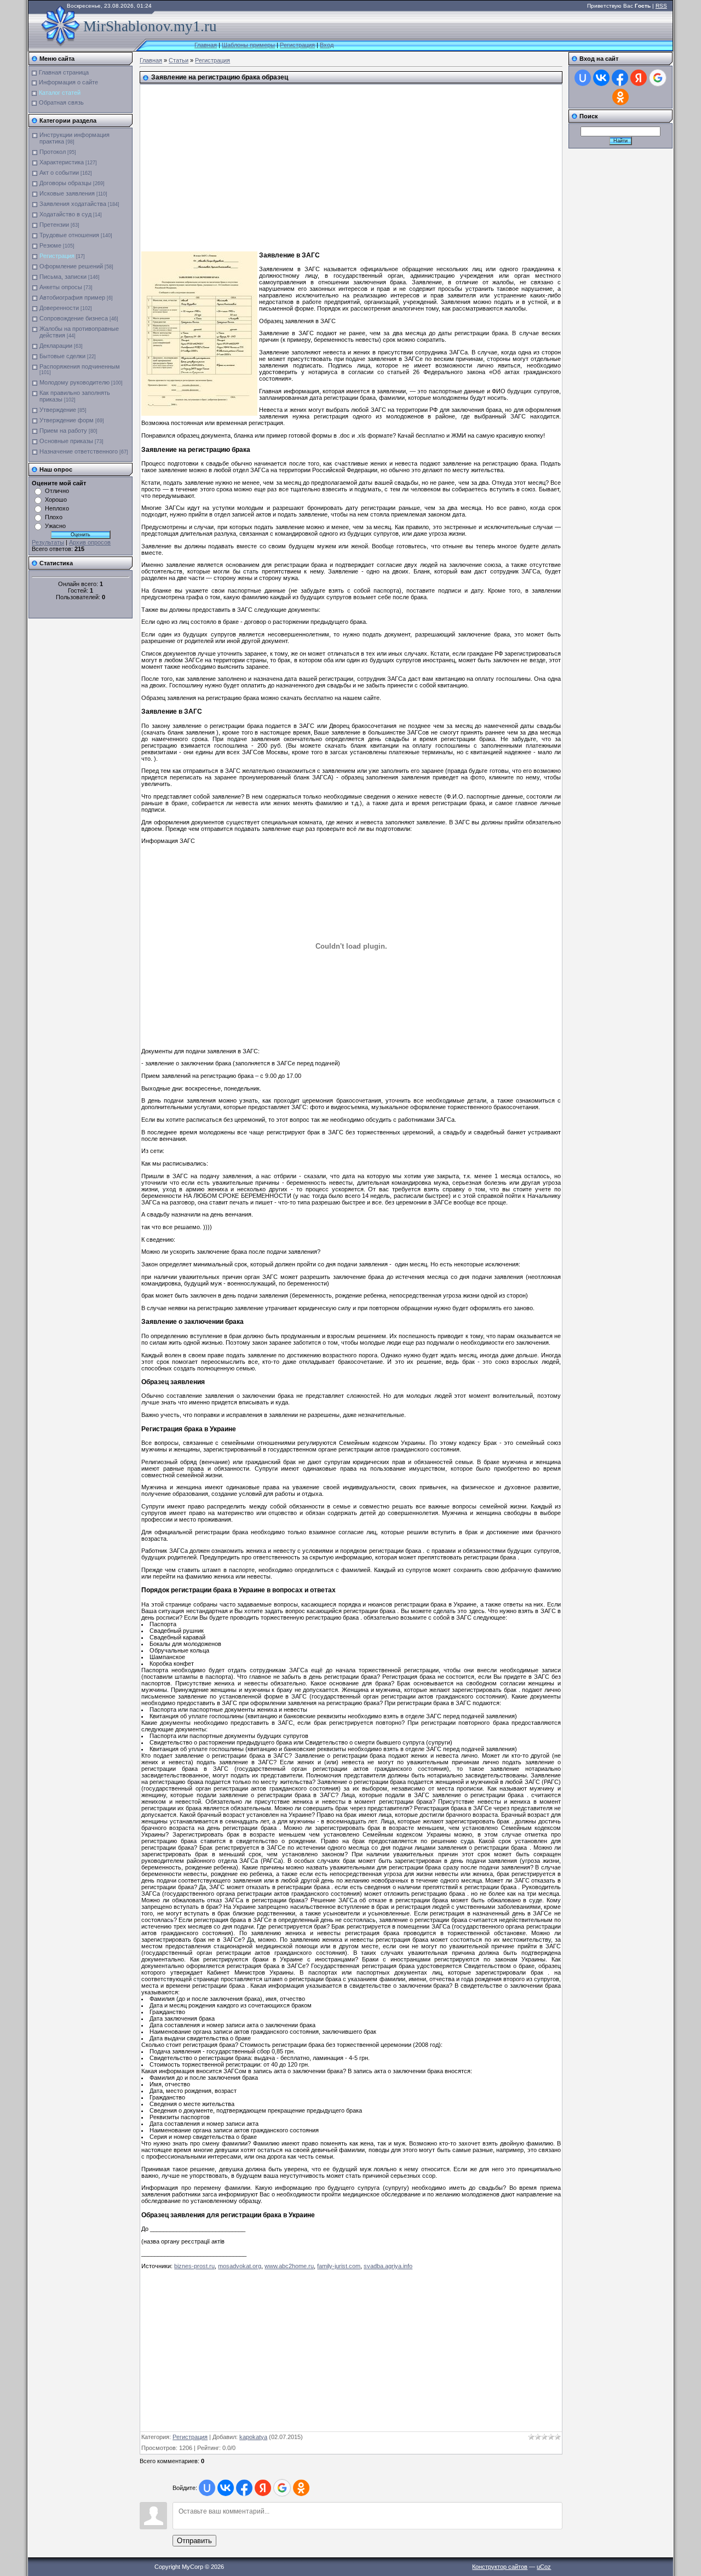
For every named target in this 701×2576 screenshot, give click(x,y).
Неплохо (57, 508)
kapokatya (253, 2437)
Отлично (57, 491)
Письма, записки (63, 277)
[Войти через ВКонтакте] (226, 2488)
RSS (661, 6)
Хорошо (56, 500)
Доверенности (59, 308)
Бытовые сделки (62, 356)
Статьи (179, 60)
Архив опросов (90, 542)
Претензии (54, 225)
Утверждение (58, 410)
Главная (206, 45)
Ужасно (55, 526)
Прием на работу (63, 431)
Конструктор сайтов (500, 2567)
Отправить (194, 2541)
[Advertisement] (317, 164)
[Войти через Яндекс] (263, 2488)
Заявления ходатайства (73, 204)
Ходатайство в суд (65, 214)
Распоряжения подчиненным (80, 366)
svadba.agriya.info (388, 2266)
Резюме (50, 245)
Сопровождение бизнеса (74, 318)
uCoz (544, 2567)
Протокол (53, 152)
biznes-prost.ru (194, 2266)
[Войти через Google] (282, 2488)
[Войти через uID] (207, 2488)
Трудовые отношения (69, 235)
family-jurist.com (339, 2266)
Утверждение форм (67, 420)
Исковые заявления (67, 193)
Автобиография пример (72, 297)
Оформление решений (71, 266)
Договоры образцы (65, 183)
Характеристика (62, 162)
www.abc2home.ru (289, 2266)
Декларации (56, 346)
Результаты (48, 542)
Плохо (54, 517)
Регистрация (297, 45)
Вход (327, 45)
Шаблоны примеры (248, 45)
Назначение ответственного (79, 451)
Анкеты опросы (61, 287)
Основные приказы (66, 441)
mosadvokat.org (240, 2266)
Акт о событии (59, 173)
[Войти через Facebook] (244, 2488)
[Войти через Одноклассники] (301, 2488)
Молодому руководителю (74, 382)
